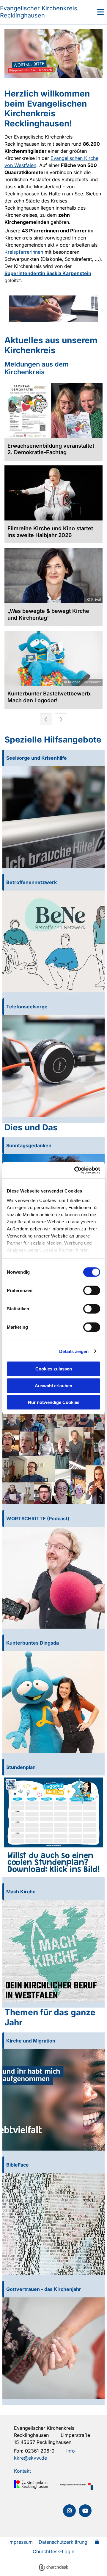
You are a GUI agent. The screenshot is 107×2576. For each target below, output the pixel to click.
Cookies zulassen (54, 1369)
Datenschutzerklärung (63, 2542)
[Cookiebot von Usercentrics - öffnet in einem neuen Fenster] (75, 1170)
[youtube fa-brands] (85, 2511)
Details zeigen (74, 1351)
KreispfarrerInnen (24, 252)
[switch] (92, 1291)
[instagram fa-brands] (69, 2511)
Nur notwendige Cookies (54, 1402)
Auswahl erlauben (53, 1385)
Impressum (21, 2542)
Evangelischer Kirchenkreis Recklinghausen (39, 12)
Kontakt (22, 2471)
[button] (94, 12)
